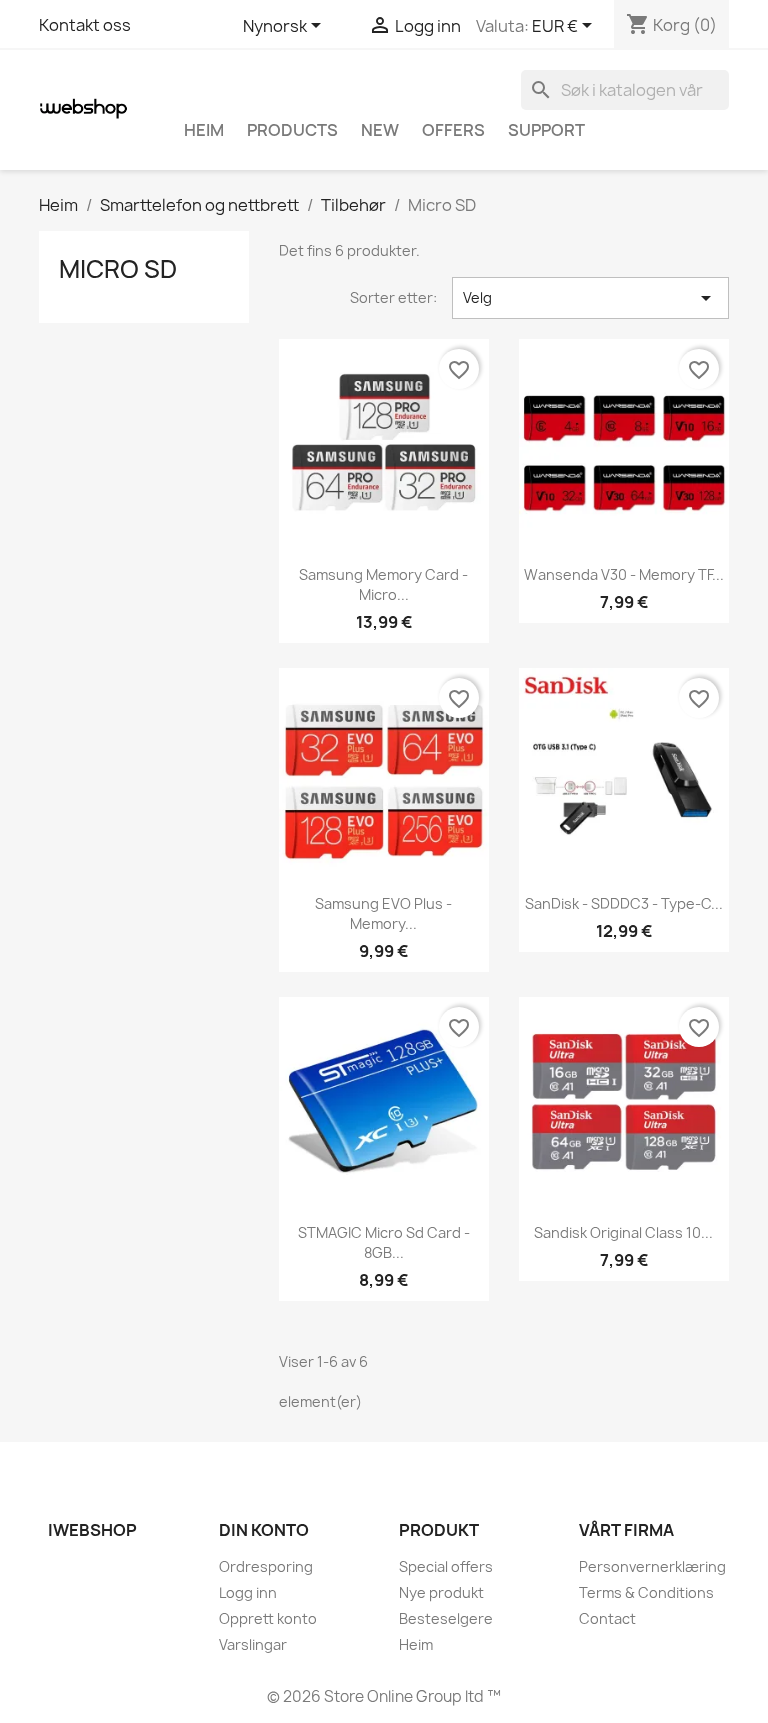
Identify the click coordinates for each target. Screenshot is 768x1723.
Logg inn (248, 1592)
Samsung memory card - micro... (383, 584)
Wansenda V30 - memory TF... (624, 574)
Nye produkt (441, 1592)
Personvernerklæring (652, 1566)
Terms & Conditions (646, 1592)
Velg (590, 298)
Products (292, 130)
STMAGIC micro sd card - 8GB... (384, 1242)
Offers (453, 130)
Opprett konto (268, 1618)
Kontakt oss (85, 25)
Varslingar (253, 1644)
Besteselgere (446, 1618)
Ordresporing (266, 1566)
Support (546, 130)
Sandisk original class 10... (623, 1232)
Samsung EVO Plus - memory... (383, 913)
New (380, 130)
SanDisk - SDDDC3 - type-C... (624, 903)
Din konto (264, 1530)
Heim (204, 130)
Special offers (446, 1566)
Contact (607, 1618)
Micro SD (118, 269)
